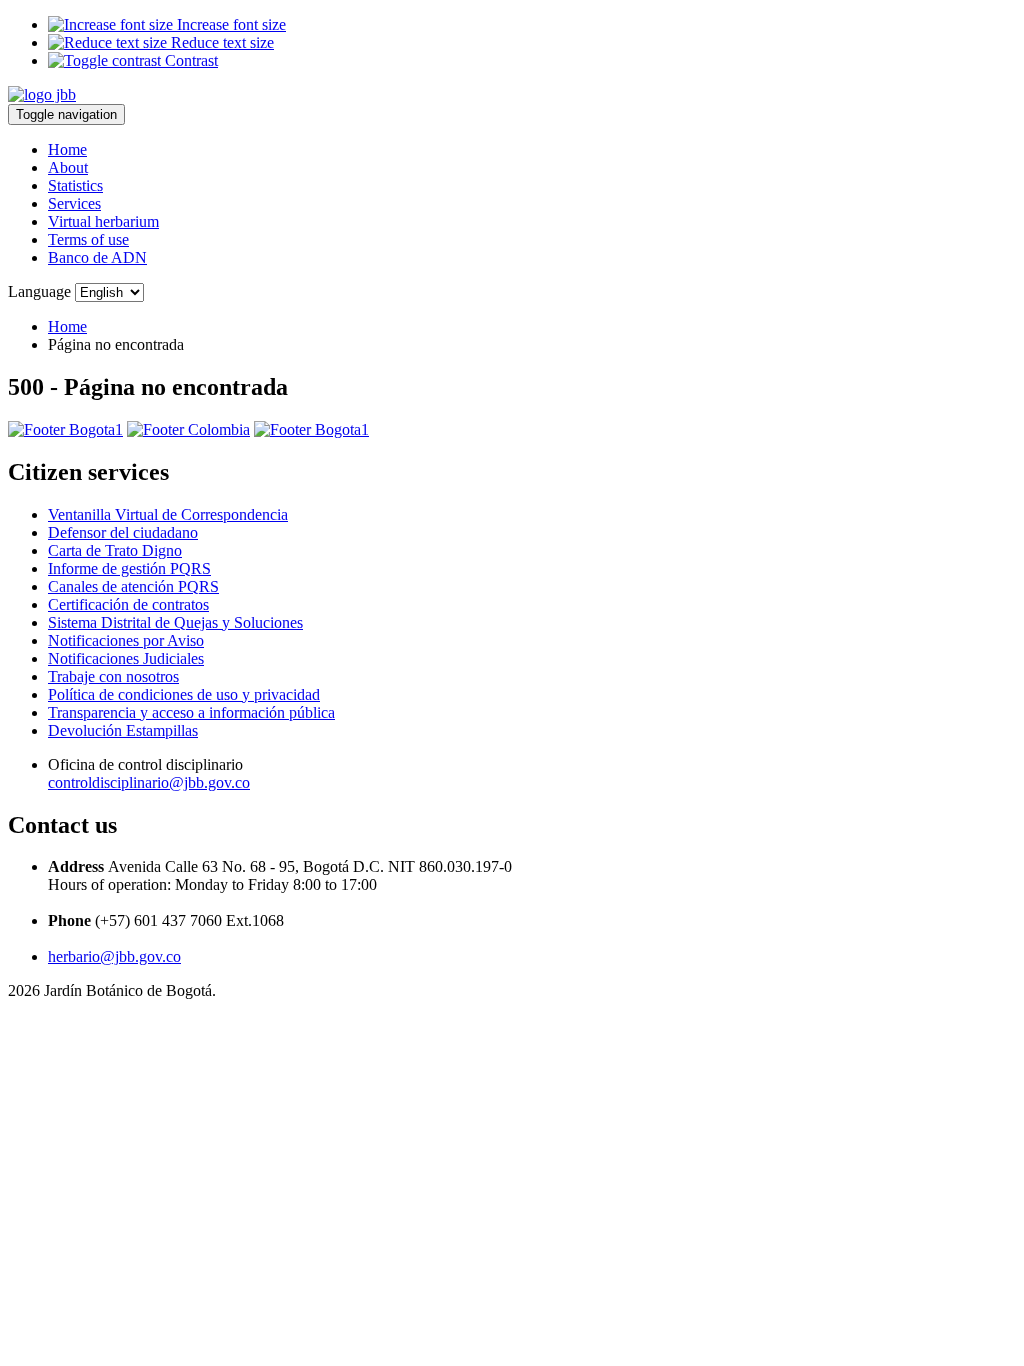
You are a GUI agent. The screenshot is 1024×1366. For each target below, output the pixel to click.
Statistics (75, 185)
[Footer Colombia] (188, 429)
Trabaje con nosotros (113, 676)
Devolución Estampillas (123, 730)
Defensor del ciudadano (123, 532)
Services (74, 203)
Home (67, 149)
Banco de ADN (97, 257)
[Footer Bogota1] (65, 429)
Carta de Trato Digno (115, 550)
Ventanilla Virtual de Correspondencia (168, 514)
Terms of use (88, 239)
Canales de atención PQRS (133, 586)
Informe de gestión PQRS (129, 568)
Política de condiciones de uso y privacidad (184, 694)
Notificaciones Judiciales (126, 658)
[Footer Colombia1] (311, 429)
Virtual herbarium (103, 221)
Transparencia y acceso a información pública (191, 712)
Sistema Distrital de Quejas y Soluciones (175, 622)
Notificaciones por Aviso (126, 640)
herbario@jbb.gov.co (114, 956)
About (68, 167)
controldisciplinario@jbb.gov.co (149, 782)
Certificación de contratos (128, 604)
